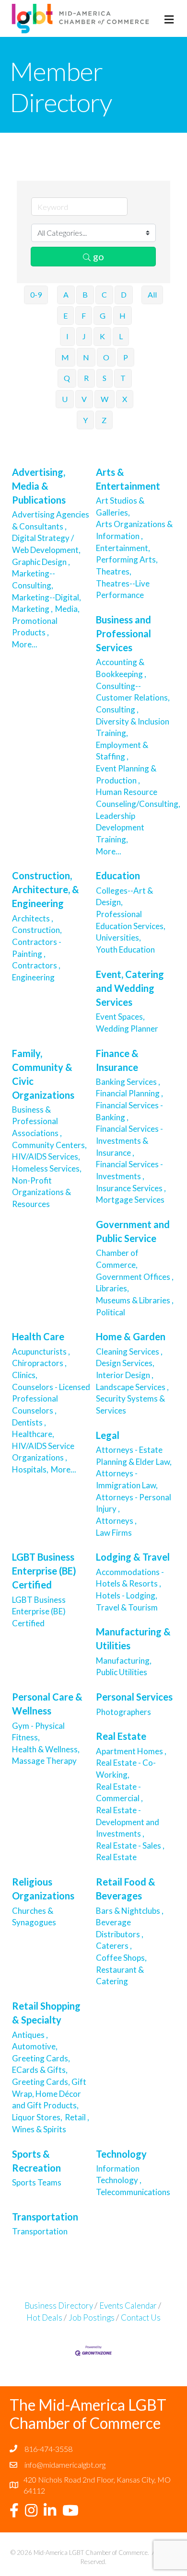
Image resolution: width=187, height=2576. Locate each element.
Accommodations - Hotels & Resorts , (130, 1578)
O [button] (106, 357)
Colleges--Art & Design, (124, 897)
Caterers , (114, 1946)
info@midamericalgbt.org (65, 2465)
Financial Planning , (129, 1093)
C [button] (104, 294)
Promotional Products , (35, 627)
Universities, (118, 937)
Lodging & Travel (133, 1557)
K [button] (102, 336)
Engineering (34, 977)
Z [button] (104, 420)
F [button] (84, 316)
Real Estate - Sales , (130, 1846)
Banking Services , (128, 1082)
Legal (108, 1435)
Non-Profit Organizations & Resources (41, 1192)
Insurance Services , (131, 1188)
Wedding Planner (127, 1029)
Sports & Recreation (36, 2161)
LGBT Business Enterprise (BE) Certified (44, 1571)
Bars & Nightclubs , (130, 1911)
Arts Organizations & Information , (134, 530)
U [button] (65, 399)
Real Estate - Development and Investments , (128, 1822)
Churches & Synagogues (35, 1917)
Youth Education (125, 949)
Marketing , (32, 609)
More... (25, 644)
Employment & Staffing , (122, 751)
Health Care (38, 1336)
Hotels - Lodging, (127, 1595)
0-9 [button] (36, 294)
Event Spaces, (120, 1017)
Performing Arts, (127, 559)
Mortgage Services (131, 1200)
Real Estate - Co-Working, (126, 1769)
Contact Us (141, 2317)
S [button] (105, 378)
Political (111, 1312)
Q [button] (67, 378)
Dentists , (29, 1422)
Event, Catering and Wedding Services (130, 988)
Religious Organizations (43, 1889)
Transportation (45, 2217)
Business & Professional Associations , (37, 1121)
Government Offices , (135, 1277)
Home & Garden (131, 1336)
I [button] (67, 336)
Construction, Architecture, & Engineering (46, 889)
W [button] (105, 399)
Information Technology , (119, 2174)
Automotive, (35, 2046)
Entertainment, (123, 548)
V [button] (84, 399)
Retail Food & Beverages (126, 1889)
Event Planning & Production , (126, 774)
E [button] (65, 316)
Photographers (124, 1712)
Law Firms (114, 1533)
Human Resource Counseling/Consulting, (138, 798)
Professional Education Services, (131, 920)
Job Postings (92, 2317)
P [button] (126, 357)
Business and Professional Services (123, 633)
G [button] (103, 316)
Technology (121, 2154)
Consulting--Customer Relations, (133, 692)
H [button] (123, 316)
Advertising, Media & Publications (39, 486)
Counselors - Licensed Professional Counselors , (51, 1399)
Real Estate (121, 1736)
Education (118, 875)
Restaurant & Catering (120, 1976)
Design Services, (125, 1363)
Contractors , (36, 965)
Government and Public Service (133, 1231)
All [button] (152, 294)
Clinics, (25, 1375)
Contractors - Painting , (37, 948)
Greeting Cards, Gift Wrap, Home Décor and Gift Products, (49, 2093)
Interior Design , (125, 1375)
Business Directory (59, 2306)
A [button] (66, 294)
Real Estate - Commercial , (119, 1793)
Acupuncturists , (41, 1351)
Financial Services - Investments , (129, 1170)
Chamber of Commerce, (117, 1259)
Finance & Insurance (117, 1060)
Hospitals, (30, 1469)
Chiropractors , (39, 1363)
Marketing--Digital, (47, 597)
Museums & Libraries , (135, 1300)
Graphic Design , (41, 562)
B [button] (85, 294)
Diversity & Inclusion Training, (133, 727)
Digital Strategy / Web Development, (46, 544)
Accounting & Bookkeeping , (121, 668)
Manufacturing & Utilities (133, 1639)
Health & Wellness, (46, 1749)
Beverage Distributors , (120, 1928)
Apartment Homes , (131, 1751)
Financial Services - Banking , (129, 1111)
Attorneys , (116, 1521)
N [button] (86, 357)
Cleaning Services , (129, 1351)
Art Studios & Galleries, (120, 506)
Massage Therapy (44, 1761)
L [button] (121, 336)
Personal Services (134, 1697)
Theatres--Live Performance (123, 589)
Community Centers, (49, 1145)
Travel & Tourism (128, 1607)
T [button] (123, 378)
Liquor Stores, (37, 2117)
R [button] (86, 378)
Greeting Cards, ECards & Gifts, (41, 2064)
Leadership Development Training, (120, 828)
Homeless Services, (47, 1168)
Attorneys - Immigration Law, (127, 1479)
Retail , (77, 2117)
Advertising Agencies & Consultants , (51, 520)
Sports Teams (37, 2182)
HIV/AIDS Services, (46, 1156)
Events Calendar (128, 2306)
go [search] (99, 256)
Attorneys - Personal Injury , (134, 1503)
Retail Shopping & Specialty (46, 2013)
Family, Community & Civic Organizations (43, 1074)
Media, (67, 609)
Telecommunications (133, 2192)
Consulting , (117, 709)
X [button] (125, 399)
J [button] (84, 336)
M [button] (65, 357)
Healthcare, (33, 1434)
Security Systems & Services (130, 1404)
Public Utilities (122, 1672)
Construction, (37, 930)
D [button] (124, 294)
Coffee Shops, (121, 1958)
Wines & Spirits (39, 2129)
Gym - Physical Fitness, (38, 1732)
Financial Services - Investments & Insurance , (129, 1140)
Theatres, (114, 571)
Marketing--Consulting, (34, 579)
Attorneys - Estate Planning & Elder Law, (134, 1456)
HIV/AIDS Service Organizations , (43, 1452)
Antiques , (30, 2035)
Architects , (33, 918)
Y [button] (85, 420)
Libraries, (112, 1288)
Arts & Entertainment (128, 479)
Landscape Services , (132, 1387)
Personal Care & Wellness (47, 1704)
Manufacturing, (124, 1661)
